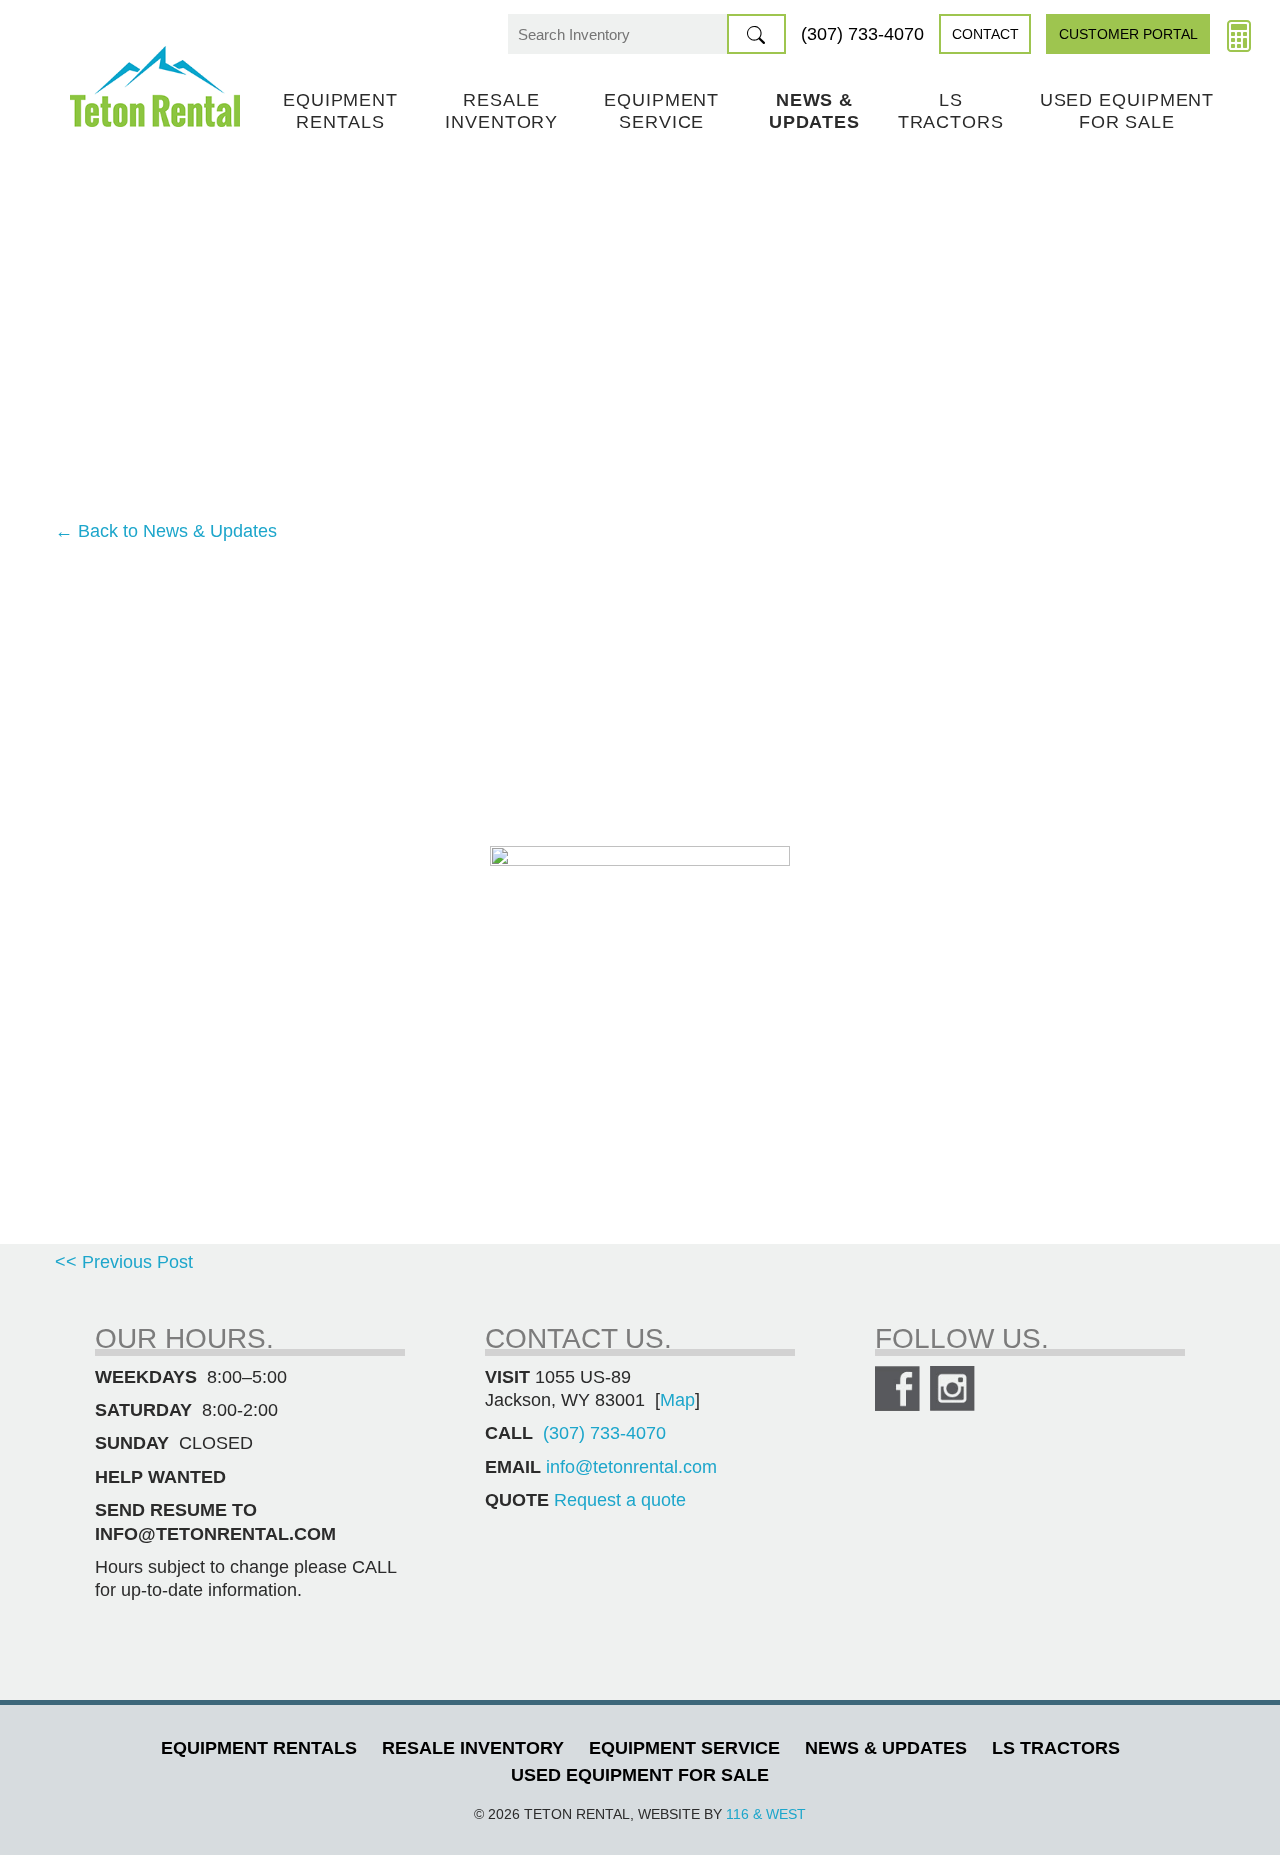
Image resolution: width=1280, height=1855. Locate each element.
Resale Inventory (501, 111)
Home (155, 86)
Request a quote (620, 1500)
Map (677, 1400)
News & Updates (814, 111)
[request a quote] (1239, 34)
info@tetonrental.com (631, 1467)
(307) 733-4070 (862, 34)
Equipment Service (661, 111)
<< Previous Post (124, 1262)
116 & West (766, 1814)
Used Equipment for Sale (1127, 111)
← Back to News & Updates (166, 531)
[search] (756, 34)
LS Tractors (951, 111)
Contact (985, 34)
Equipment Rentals (340, 111)
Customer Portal (1128, 34)
